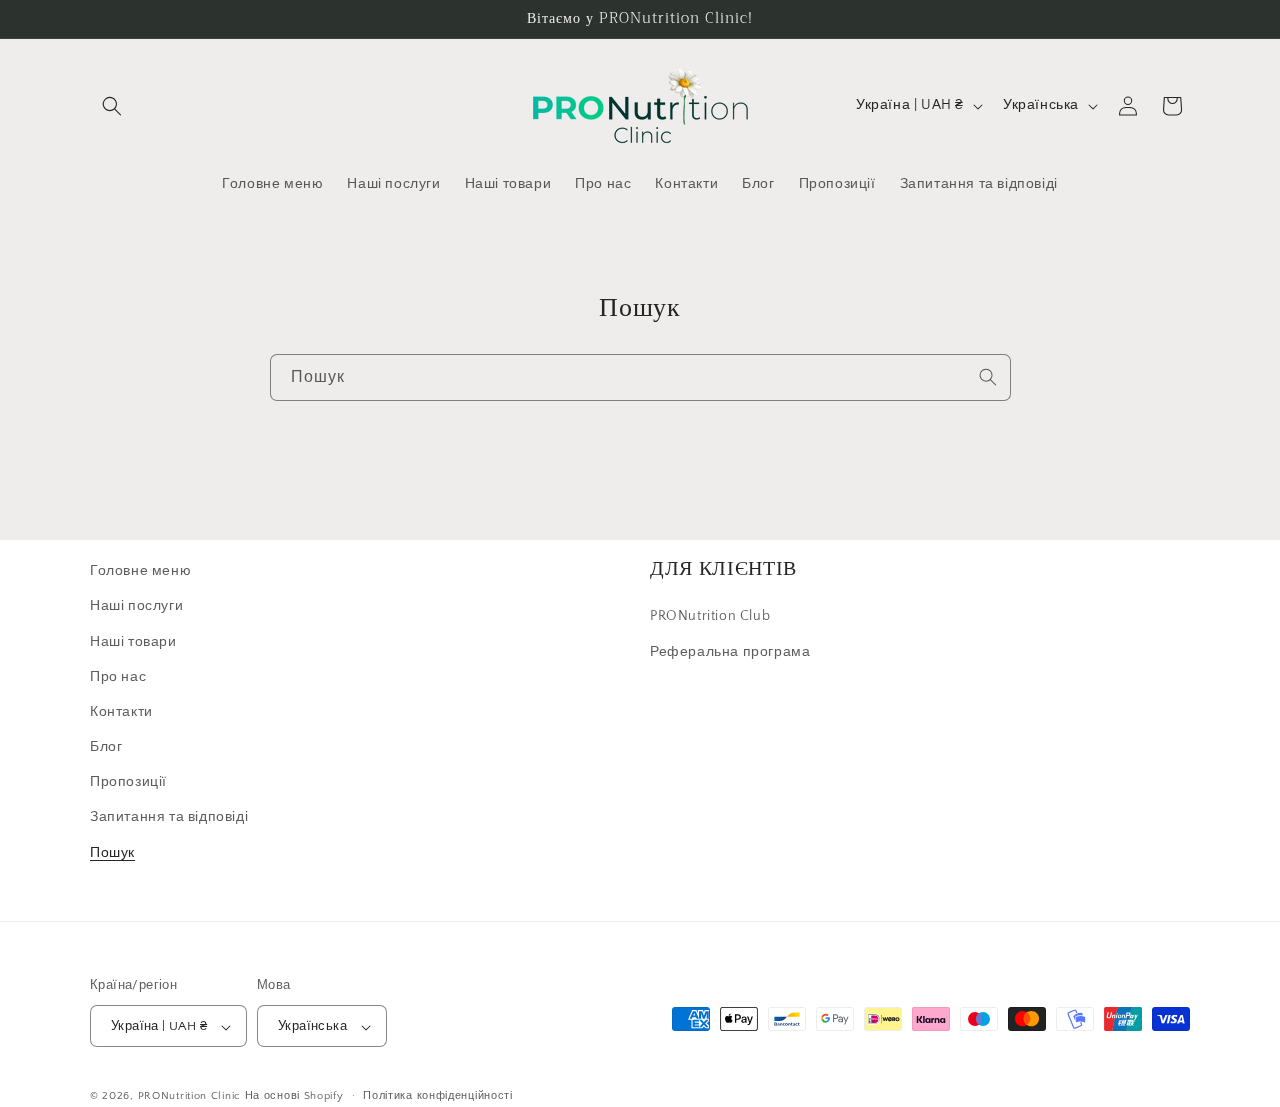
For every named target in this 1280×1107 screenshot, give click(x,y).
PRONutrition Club (710, 617)
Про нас (118, 677)
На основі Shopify (294, 1097)
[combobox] (640, 377)
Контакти (121, 712)
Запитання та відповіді (169, 818)
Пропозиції (128, 783)
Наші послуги (136, 607)
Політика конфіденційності (438, 1096)
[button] (112, 106)
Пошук (112, 853)
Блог (106, 747)
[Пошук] (988, 377)
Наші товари (133, 642)
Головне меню (140, 571)
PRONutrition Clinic (189, 1097)
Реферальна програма (730, 652)
